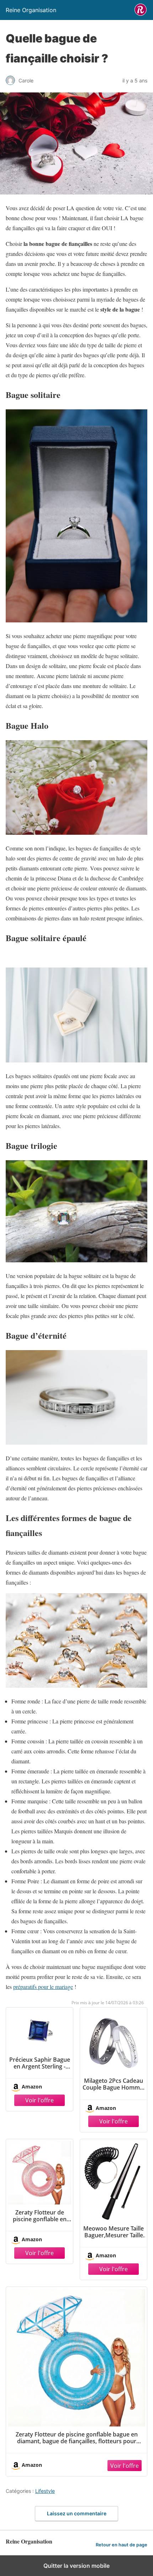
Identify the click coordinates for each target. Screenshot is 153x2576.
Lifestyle (45, 2491)
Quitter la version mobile (76, 2566)
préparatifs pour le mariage (43, 1987)
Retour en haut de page (122, 2545)
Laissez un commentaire (77, 2513)
